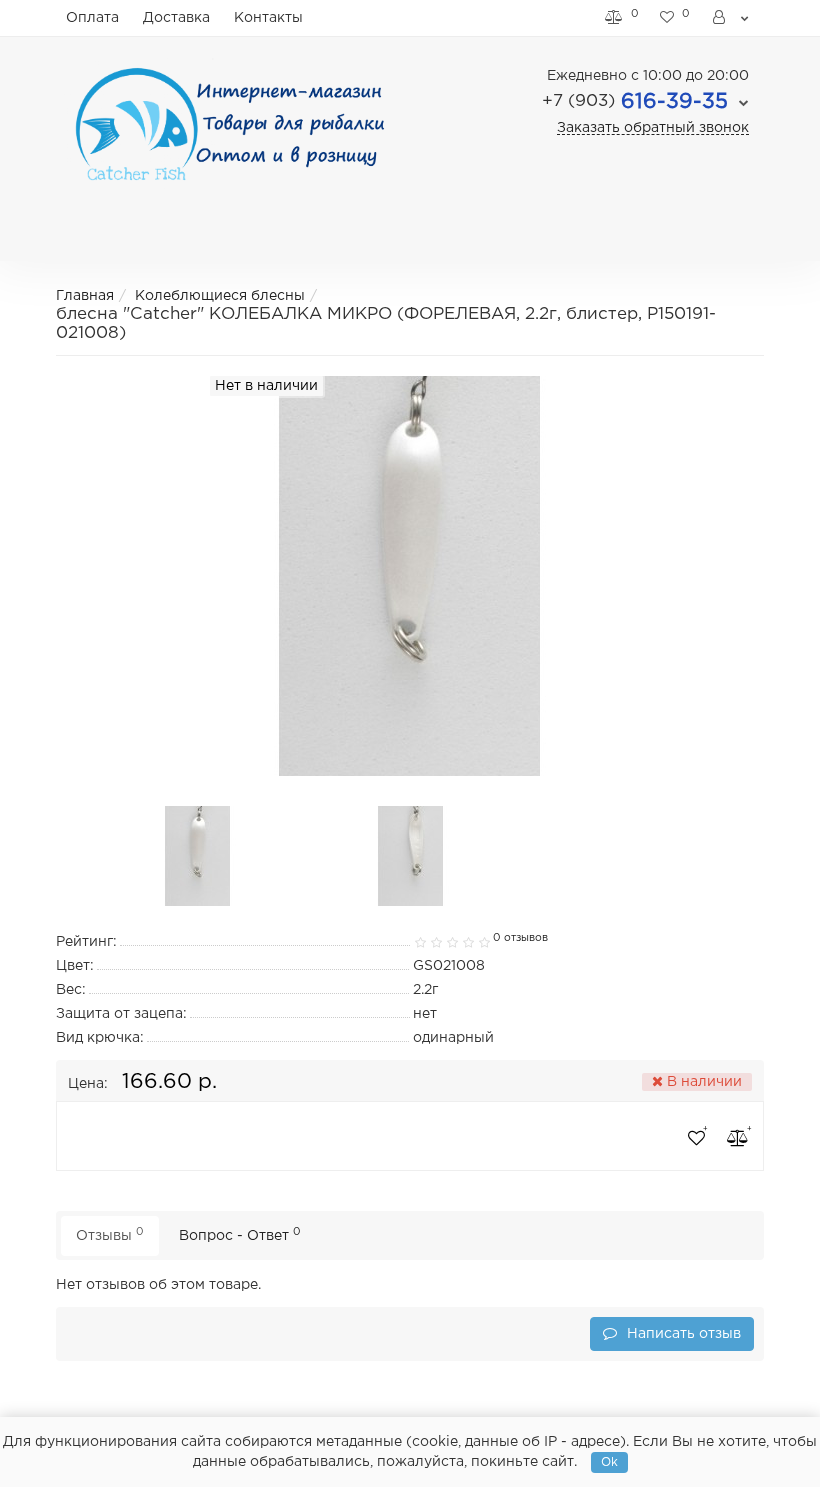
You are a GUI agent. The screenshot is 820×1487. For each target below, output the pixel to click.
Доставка (176, 18)
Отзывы (110, 1234)
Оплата (92, 18)
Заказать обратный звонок (653, 128)
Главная (85, 296)
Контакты (268, 18)
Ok (609, 1462)
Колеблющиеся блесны (220, 296)
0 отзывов (520, 938)
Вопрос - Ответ (240, 1234)
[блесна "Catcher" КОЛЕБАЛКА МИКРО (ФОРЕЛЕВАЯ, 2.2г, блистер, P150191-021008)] (198, 856)
